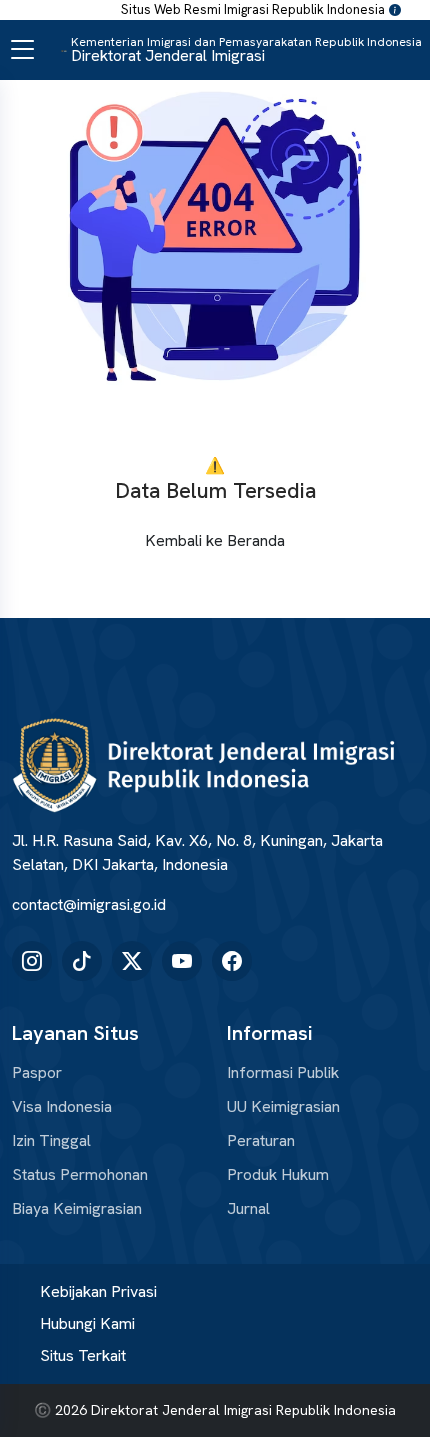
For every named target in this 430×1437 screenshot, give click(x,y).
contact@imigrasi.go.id (89, 904)
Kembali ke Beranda (215, 540)
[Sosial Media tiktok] (82, 961)
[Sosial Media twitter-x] (132, 961)
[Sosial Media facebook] (232, 961)
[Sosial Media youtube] (182, 961)
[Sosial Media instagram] (32, 961)
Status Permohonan (80, 1175)
